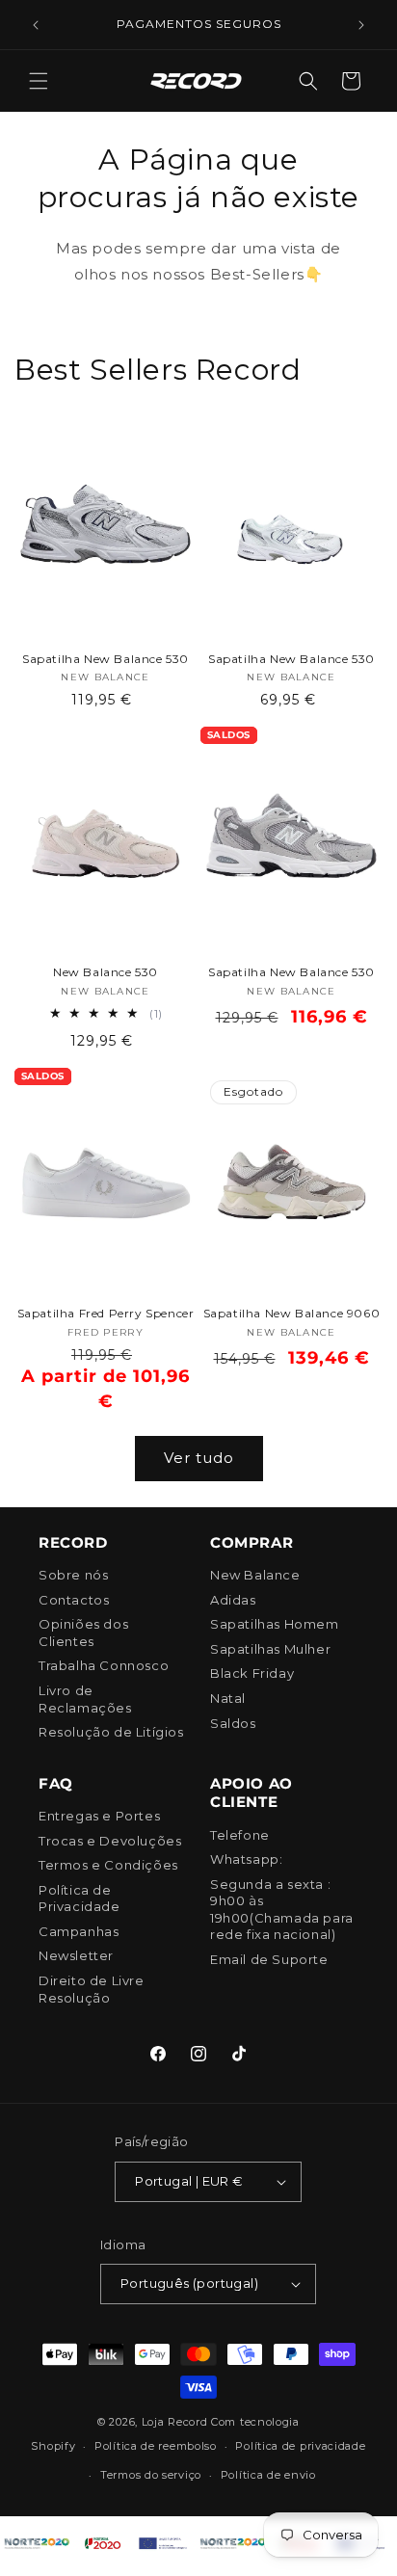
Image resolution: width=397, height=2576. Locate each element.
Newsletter (76, 1955)
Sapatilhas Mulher (270, 1649)
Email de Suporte (269, 1959)
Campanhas (79, 1931)
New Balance (255, 1575)
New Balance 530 (106, 972)
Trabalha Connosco (104, 1665)
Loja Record (175, 2422)
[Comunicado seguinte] (361, 25)
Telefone (240, 1835)
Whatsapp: (246, 1859)
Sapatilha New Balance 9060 (292, 1313)
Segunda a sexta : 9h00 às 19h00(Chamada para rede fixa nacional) (282, 1910)
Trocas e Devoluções (110, 1841)
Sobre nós (73, 1575)
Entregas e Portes (99, 1816)
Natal (228, 1698)
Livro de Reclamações (85, 1699)
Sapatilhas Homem (275, 1624)
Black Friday (252, 1673)
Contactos (74, 1600)
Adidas (233, 1600)
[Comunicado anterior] (36, 25)
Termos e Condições (108, 1865)
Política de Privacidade (79, 1899)
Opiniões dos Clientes (83, 1633)
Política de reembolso (156, 2446)
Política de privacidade (300, 2446)
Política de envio (268, 2475)
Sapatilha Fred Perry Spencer (106, 1313)
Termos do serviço (151, 2475)
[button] (39, 81)
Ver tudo (199, 1458)
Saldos (233, 1723)
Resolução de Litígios (111, 1732)
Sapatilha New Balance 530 (106, 659)
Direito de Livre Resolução (92, 1989)
